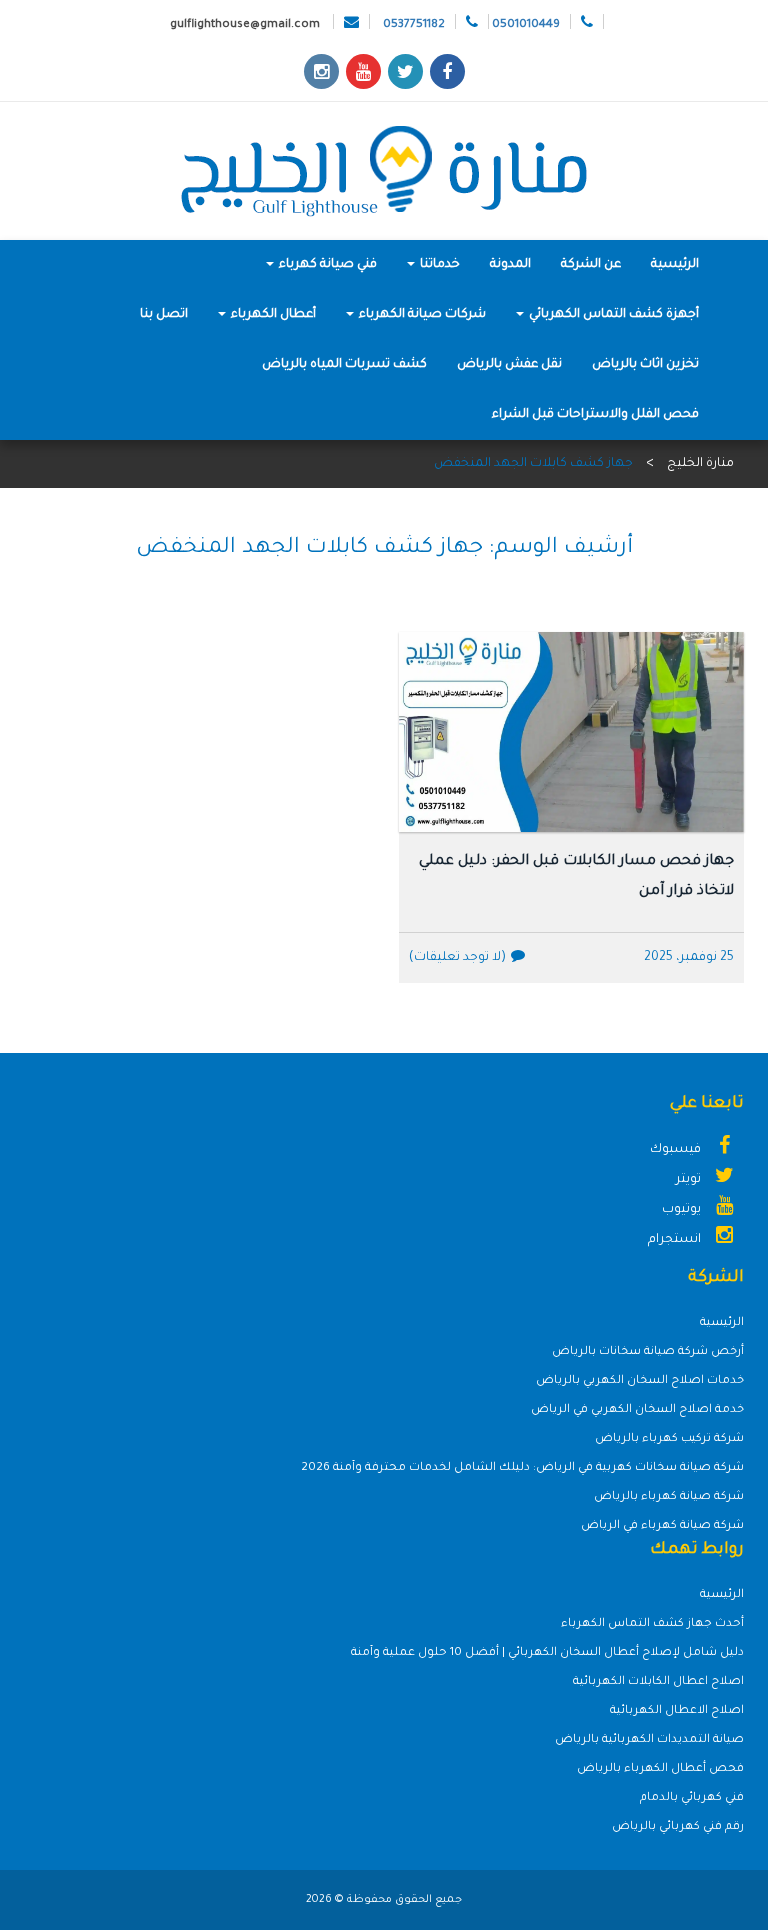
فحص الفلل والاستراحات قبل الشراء (595, 415)
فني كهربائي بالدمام (692, 1798)
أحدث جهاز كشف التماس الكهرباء (652, 1624)
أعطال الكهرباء (272, 315)
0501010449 (526, 25)
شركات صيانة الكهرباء (421, 315)
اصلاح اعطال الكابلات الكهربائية (658, 1682)
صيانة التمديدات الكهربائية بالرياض (649, 1740)
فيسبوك (677, 1150)
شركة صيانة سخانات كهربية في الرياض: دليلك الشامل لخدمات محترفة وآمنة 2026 (522, 1468)
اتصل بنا (164, 315)
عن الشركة (591, 265)
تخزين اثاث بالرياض (645, 365)
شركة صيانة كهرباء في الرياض (662, 1526)
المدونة (510, 265)
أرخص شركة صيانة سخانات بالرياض (648, 1352)
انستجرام (676, 1240)
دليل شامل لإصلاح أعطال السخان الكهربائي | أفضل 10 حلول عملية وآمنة (547, 1653)
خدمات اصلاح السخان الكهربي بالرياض (640, 1381)
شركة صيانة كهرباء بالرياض (669, 1497)
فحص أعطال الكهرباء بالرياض (660, 1769)
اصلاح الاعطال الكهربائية (677, 1711)
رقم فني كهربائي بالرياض (678, 1827)
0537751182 (414, 25)
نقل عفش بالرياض (509, 365)
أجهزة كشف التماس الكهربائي (612, 315)
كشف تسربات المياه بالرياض (344, 365)
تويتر (690, 1180)
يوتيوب (683, 1210)
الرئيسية (675, 265)
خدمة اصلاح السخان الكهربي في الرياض (637, 1410)
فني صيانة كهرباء (326, 265)
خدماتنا (438, 265)
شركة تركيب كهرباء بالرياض (669, 1439)
